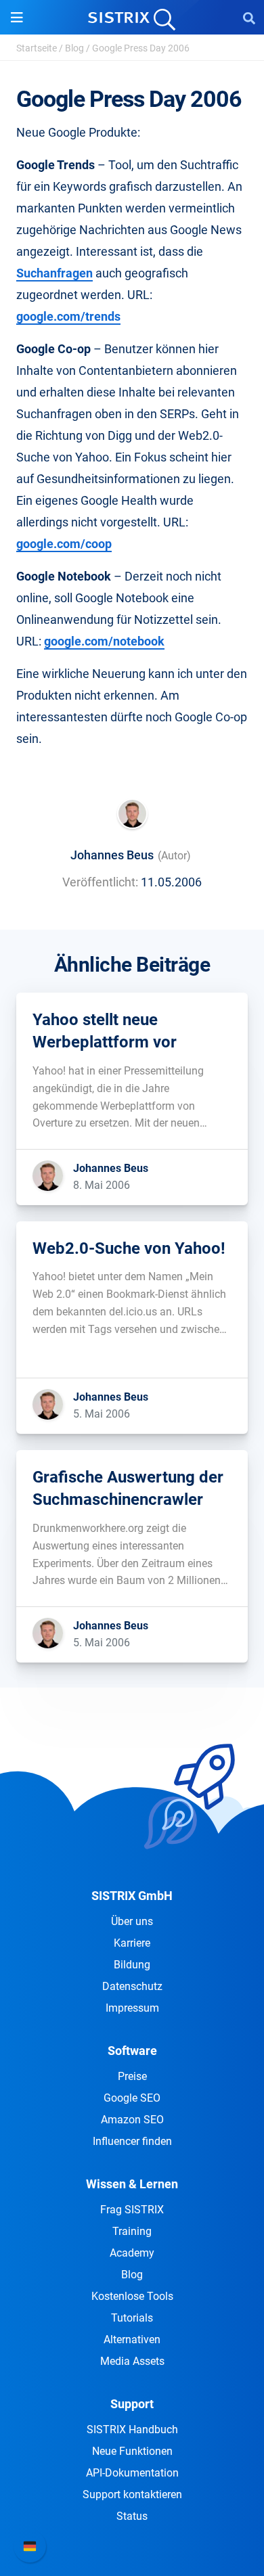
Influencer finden (132, 2141)
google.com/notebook (104, 641)
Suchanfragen (54, 273)
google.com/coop (64, 544)
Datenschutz (132, 1986)
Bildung (132, 1965)
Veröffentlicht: (100, 882)
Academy (132, 2253)
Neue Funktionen (132, 2451)
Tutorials (132, 2318)
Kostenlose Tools (132, 2296)
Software (132, 2051)
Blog (74, 48)
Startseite (37, 48)
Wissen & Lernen (132, 2184)
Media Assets (132, 2361)
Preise (132, 2076)
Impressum (132, 2008)
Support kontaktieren (132, 2494)
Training (132, 2231)
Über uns (132, 1921)
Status (132, 2516)
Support (132, 2404)
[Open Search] (249, 18)
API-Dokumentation (132, 2473)
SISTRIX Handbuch (132, 2430)
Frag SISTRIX (132, 2210)
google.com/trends (68, 316)
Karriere (132, 1943)
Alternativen (132, 2340)
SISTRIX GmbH (132, 1896)
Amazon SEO (132, 2120)
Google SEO (132, 2098)
